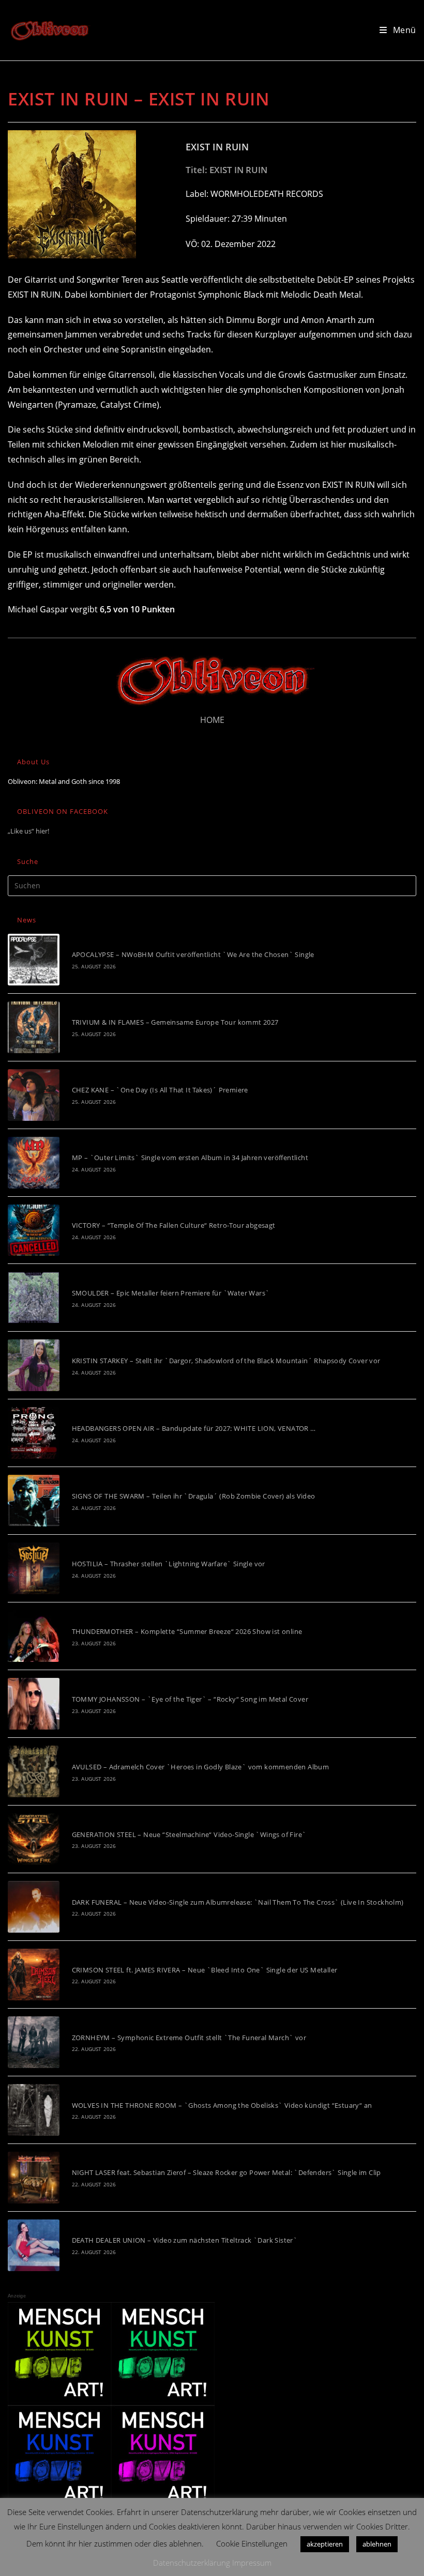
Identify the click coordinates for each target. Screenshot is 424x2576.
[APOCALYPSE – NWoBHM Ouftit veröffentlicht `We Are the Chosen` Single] (34, 960)
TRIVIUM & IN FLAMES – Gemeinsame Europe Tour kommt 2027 (175, 1022)
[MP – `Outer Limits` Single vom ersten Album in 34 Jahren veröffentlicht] (34, 1163)
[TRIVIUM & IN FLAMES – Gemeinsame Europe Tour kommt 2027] (34, 1027)
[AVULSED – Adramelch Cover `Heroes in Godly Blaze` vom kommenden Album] (34, 1771)
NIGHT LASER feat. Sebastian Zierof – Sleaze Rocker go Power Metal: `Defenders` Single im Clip (226, 2172)
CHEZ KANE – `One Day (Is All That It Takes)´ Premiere (160, 1090)
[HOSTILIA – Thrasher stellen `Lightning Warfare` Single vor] (34, 1568)
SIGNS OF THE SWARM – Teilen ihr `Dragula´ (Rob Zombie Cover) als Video (194, 1496)
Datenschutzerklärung (192, 2563)
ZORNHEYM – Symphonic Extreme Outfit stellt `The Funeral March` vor (189, 2038)
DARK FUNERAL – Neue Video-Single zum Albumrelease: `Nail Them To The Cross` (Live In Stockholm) (238, 1902)
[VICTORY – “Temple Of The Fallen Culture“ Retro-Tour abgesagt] (34, 1230)
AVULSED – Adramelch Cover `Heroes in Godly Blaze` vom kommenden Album (201, 1767)
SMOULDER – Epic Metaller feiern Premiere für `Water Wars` (171, 1293)
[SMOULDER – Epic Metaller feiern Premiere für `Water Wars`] (34, 1298)
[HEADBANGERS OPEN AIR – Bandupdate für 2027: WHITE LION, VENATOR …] (34, 1433)
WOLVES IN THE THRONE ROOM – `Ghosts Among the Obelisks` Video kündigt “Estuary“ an (222, 2105)
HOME (212, 720)
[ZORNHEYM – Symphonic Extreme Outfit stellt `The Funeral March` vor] (34, 2042)
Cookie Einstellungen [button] (252, 2543)
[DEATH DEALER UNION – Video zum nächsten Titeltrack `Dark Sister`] (34, 2245)
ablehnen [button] (377, 2544)
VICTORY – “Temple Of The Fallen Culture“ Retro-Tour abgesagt (174, 1225)
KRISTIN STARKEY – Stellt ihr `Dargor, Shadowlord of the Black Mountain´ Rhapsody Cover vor (226, 1361)
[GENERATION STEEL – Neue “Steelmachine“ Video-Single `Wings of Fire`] (34, 1839)
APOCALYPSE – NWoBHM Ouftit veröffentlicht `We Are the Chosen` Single (193, 954)
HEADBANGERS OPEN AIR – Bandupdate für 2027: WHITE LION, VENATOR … (194, 1428)
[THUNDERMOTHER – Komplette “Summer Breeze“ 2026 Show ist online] (34, 1636)
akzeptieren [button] (325, 2544)
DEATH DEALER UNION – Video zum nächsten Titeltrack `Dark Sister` (185, 2240)
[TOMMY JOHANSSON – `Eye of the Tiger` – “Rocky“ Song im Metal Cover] (34, 1704)
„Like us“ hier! (28, 831)
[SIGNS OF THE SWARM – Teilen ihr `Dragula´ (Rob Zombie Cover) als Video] (34, 1501)
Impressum (252, 2563)
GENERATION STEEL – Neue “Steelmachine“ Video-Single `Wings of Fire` (189, 1834)
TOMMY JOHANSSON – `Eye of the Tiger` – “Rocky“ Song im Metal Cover (190, 1699)
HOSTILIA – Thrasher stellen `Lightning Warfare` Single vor (169, 1564)
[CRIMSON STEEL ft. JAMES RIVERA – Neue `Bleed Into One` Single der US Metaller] (34, 1975)
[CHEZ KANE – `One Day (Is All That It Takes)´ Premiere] (34, 1095)
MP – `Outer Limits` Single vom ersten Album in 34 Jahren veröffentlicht (190, 1158)
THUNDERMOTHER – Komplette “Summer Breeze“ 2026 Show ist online (187, 1631)
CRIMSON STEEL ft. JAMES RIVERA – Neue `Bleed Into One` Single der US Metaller (205, 1970)
